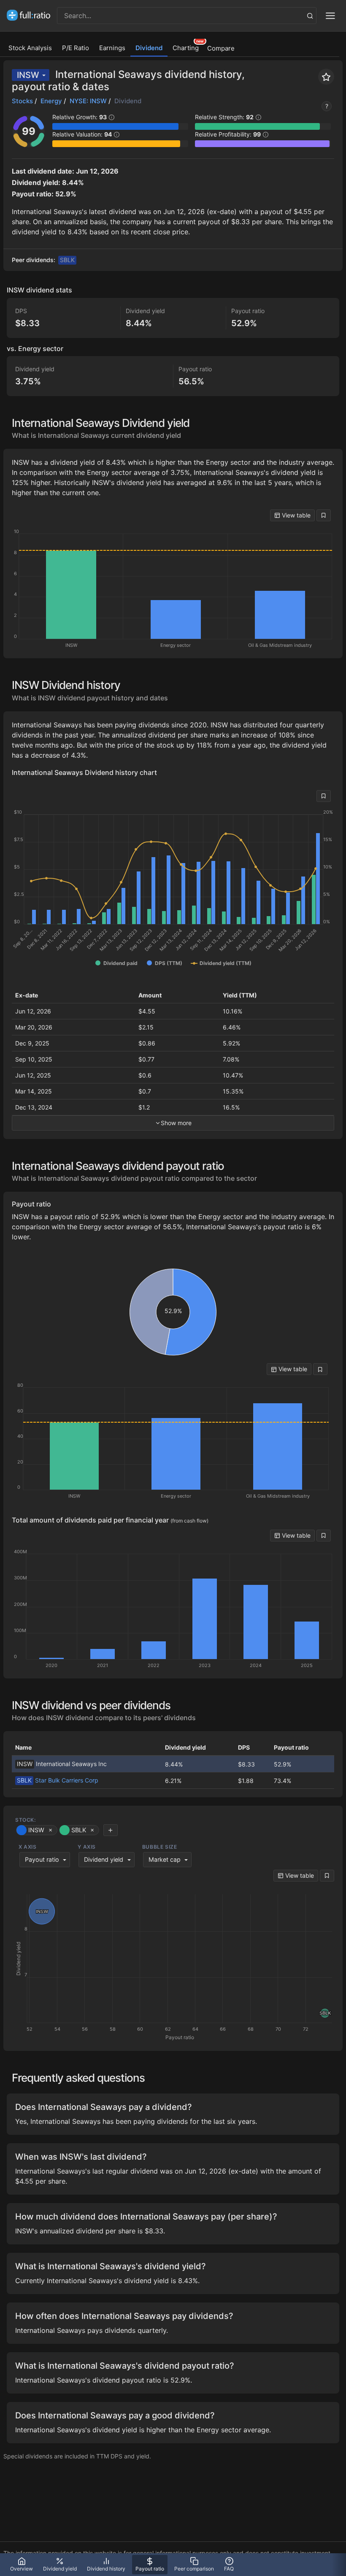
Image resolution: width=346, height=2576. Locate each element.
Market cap (165, 1859)
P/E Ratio (76, 48)
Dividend (149, 48)
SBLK (67, 260)
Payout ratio (42, 1859)
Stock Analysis (30, 48)
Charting (186, 48)
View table (295, 515)
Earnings (112, 48)
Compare (221, 48)
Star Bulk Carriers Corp (58, 1780)
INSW (28, 75)
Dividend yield (104, 1859)
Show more (176, 1123)
